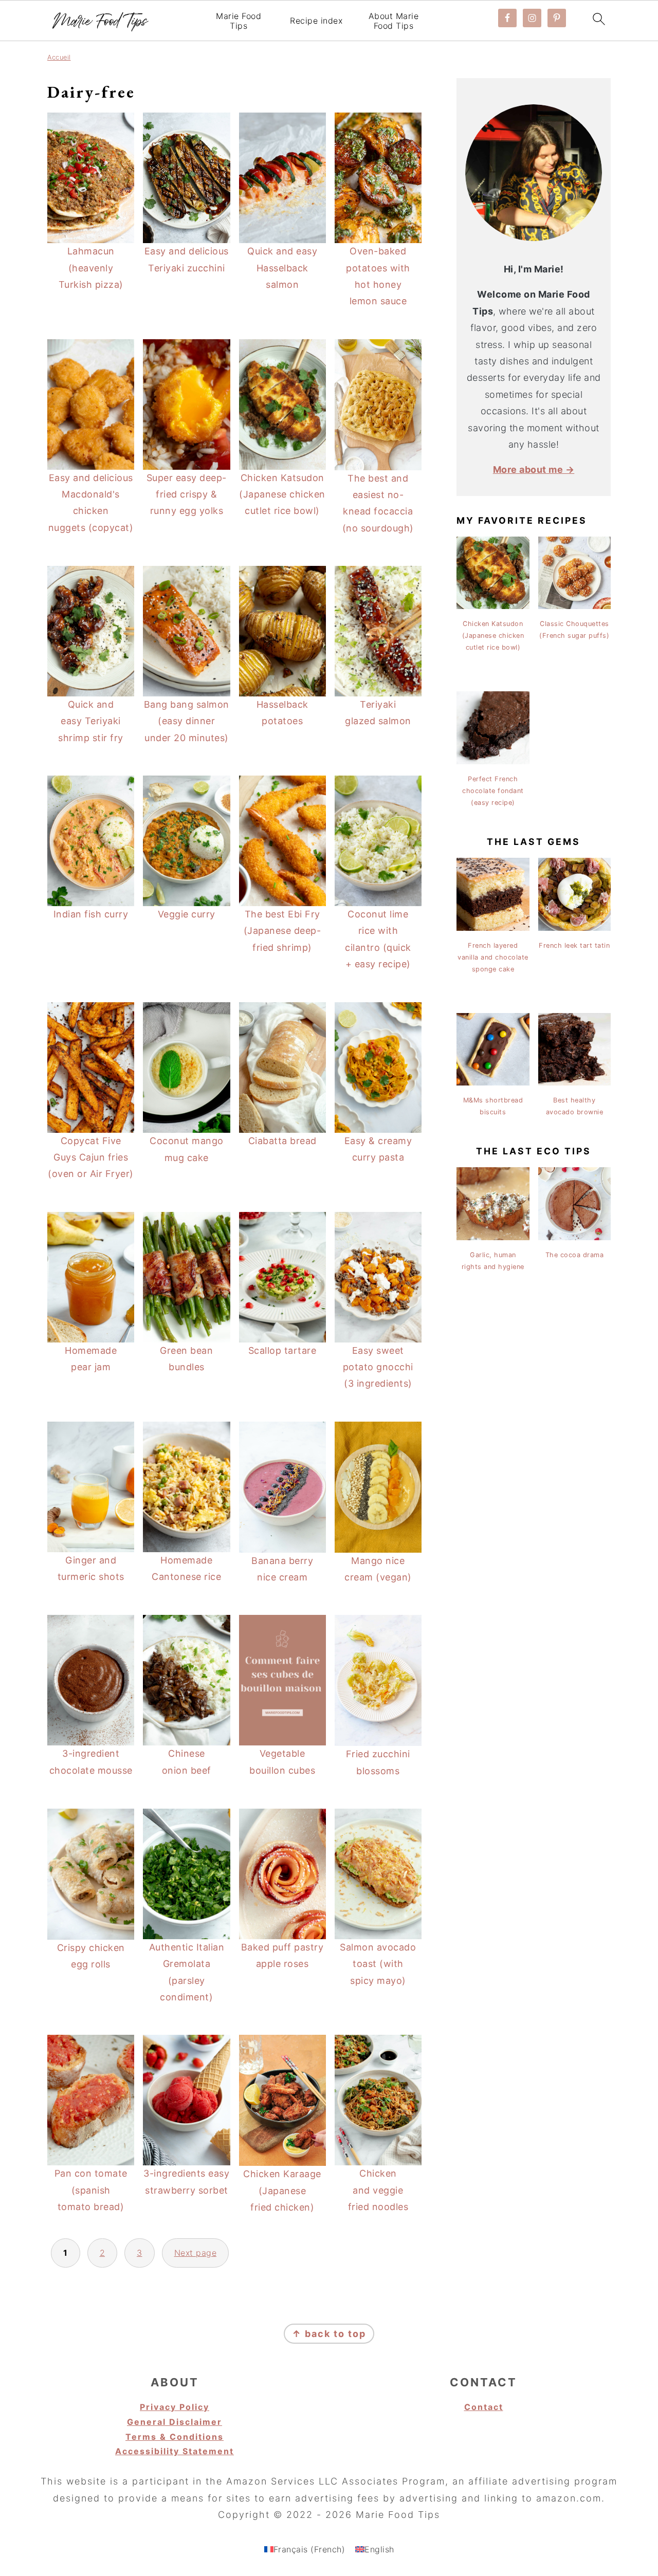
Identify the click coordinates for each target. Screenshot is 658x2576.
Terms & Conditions (175, 2437)
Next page (196, 2253)
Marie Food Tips (239, 21)
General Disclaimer (175, 2422)
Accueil (59, 57)
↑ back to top (329, 2334)
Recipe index (316, 21)
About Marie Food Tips (394, 21)
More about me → (534, 470)
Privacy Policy (175, 2407)
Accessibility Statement (175, 2451)
